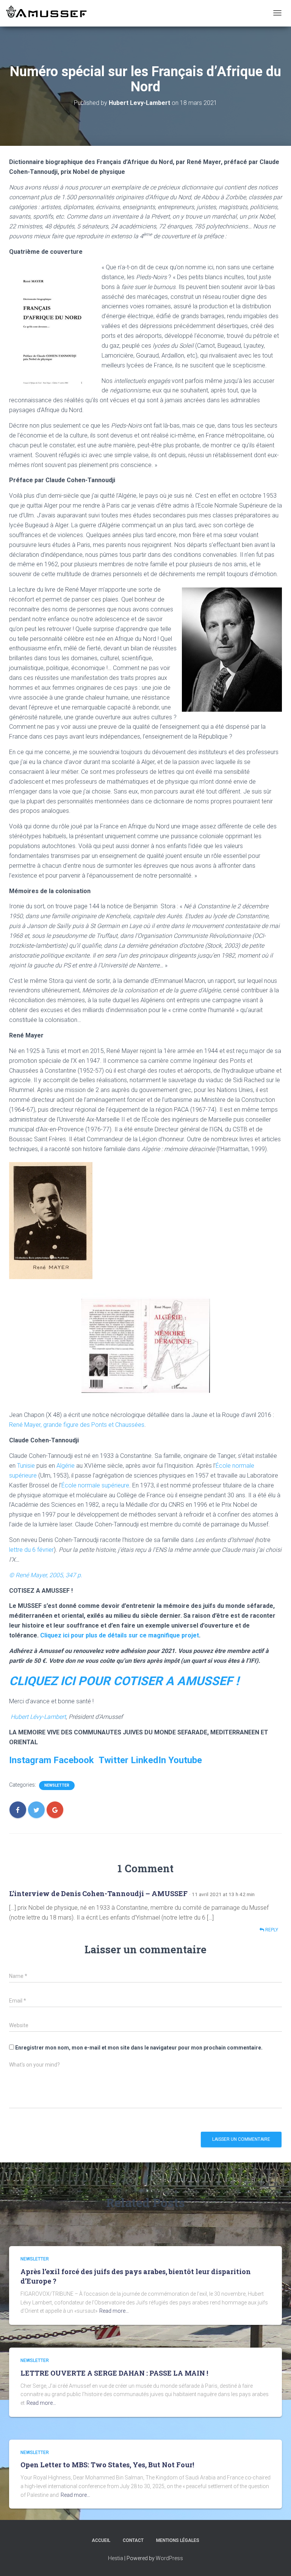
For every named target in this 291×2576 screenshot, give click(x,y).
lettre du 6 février (31, 1550)
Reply (271, 1930)
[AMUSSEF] (47, 12)
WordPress (169, 2558)
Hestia (116, 2558)
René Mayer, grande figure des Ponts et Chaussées (77, 1425)
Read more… (114, 2311)
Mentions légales (178, 2540)
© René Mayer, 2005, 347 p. (46, 1575)
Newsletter (57, 1785)
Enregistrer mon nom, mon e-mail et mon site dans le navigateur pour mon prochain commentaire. (139, 2048)
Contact (133, 2540)
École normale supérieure (95, 1485)
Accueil (101, 2540)
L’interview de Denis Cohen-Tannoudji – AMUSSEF (98, 1893)
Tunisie (26, 1466)
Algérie (66, 1466)
